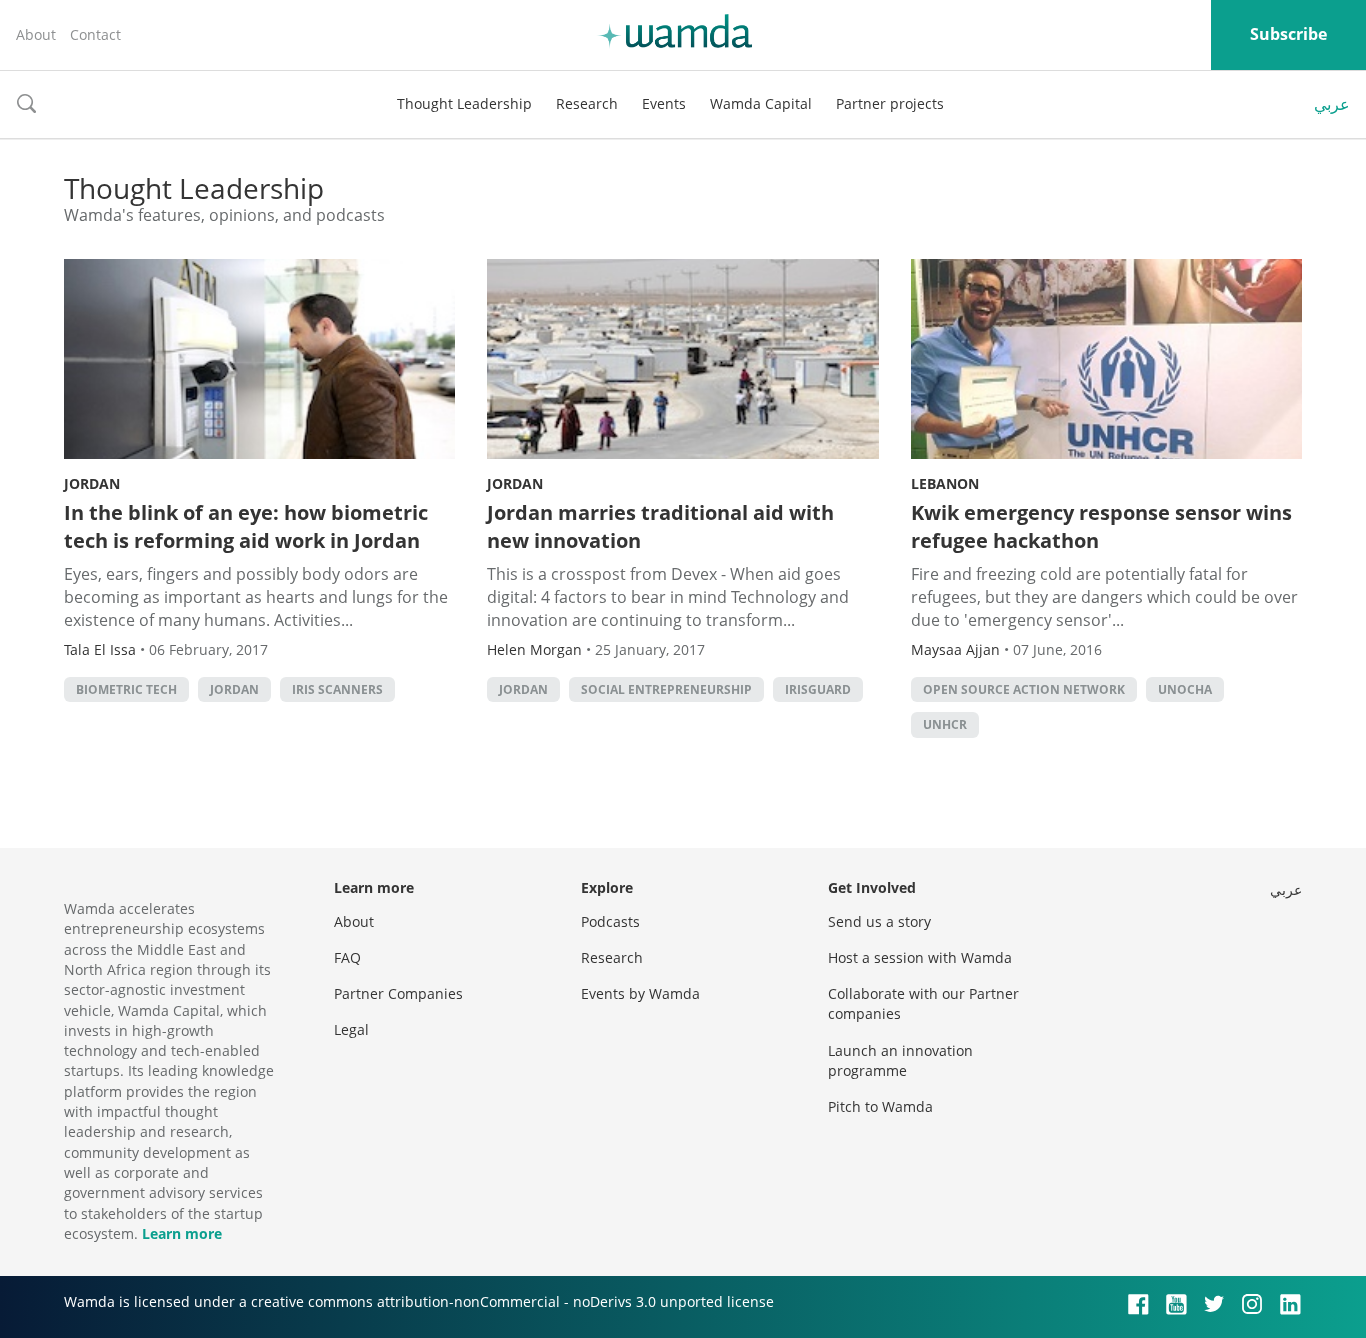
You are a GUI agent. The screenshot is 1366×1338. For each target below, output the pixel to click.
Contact (95, 34)
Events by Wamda (640, 993)
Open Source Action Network (1024, 689)
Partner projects (890, 103)
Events (664, 103)
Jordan (92, 483)
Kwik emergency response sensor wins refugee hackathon (1101, 526)
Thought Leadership (464, 103)
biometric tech (126, 689)
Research (587, 103)
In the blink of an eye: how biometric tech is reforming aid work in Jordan (246, 526)
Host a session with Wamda (920, 957)
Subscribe (1288, 34)
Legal (351, 1029)
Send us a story (879, 921)
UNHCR (945, 724)
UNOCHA (1185, 689)
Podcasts (610, 921)
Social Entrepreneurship (666, 689)
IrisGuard (818, 689)
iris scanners (337, 689)
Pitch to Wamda (880, 1106)
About (36, 34)
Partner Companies (398, 993)
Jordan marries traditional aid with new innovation (660, 526)
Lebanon (945, 483)
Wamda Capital (761, 103)
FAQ (347, 957)
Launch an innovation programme (900, 1060)
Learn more (182, 1233)
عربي (1332, 104)
